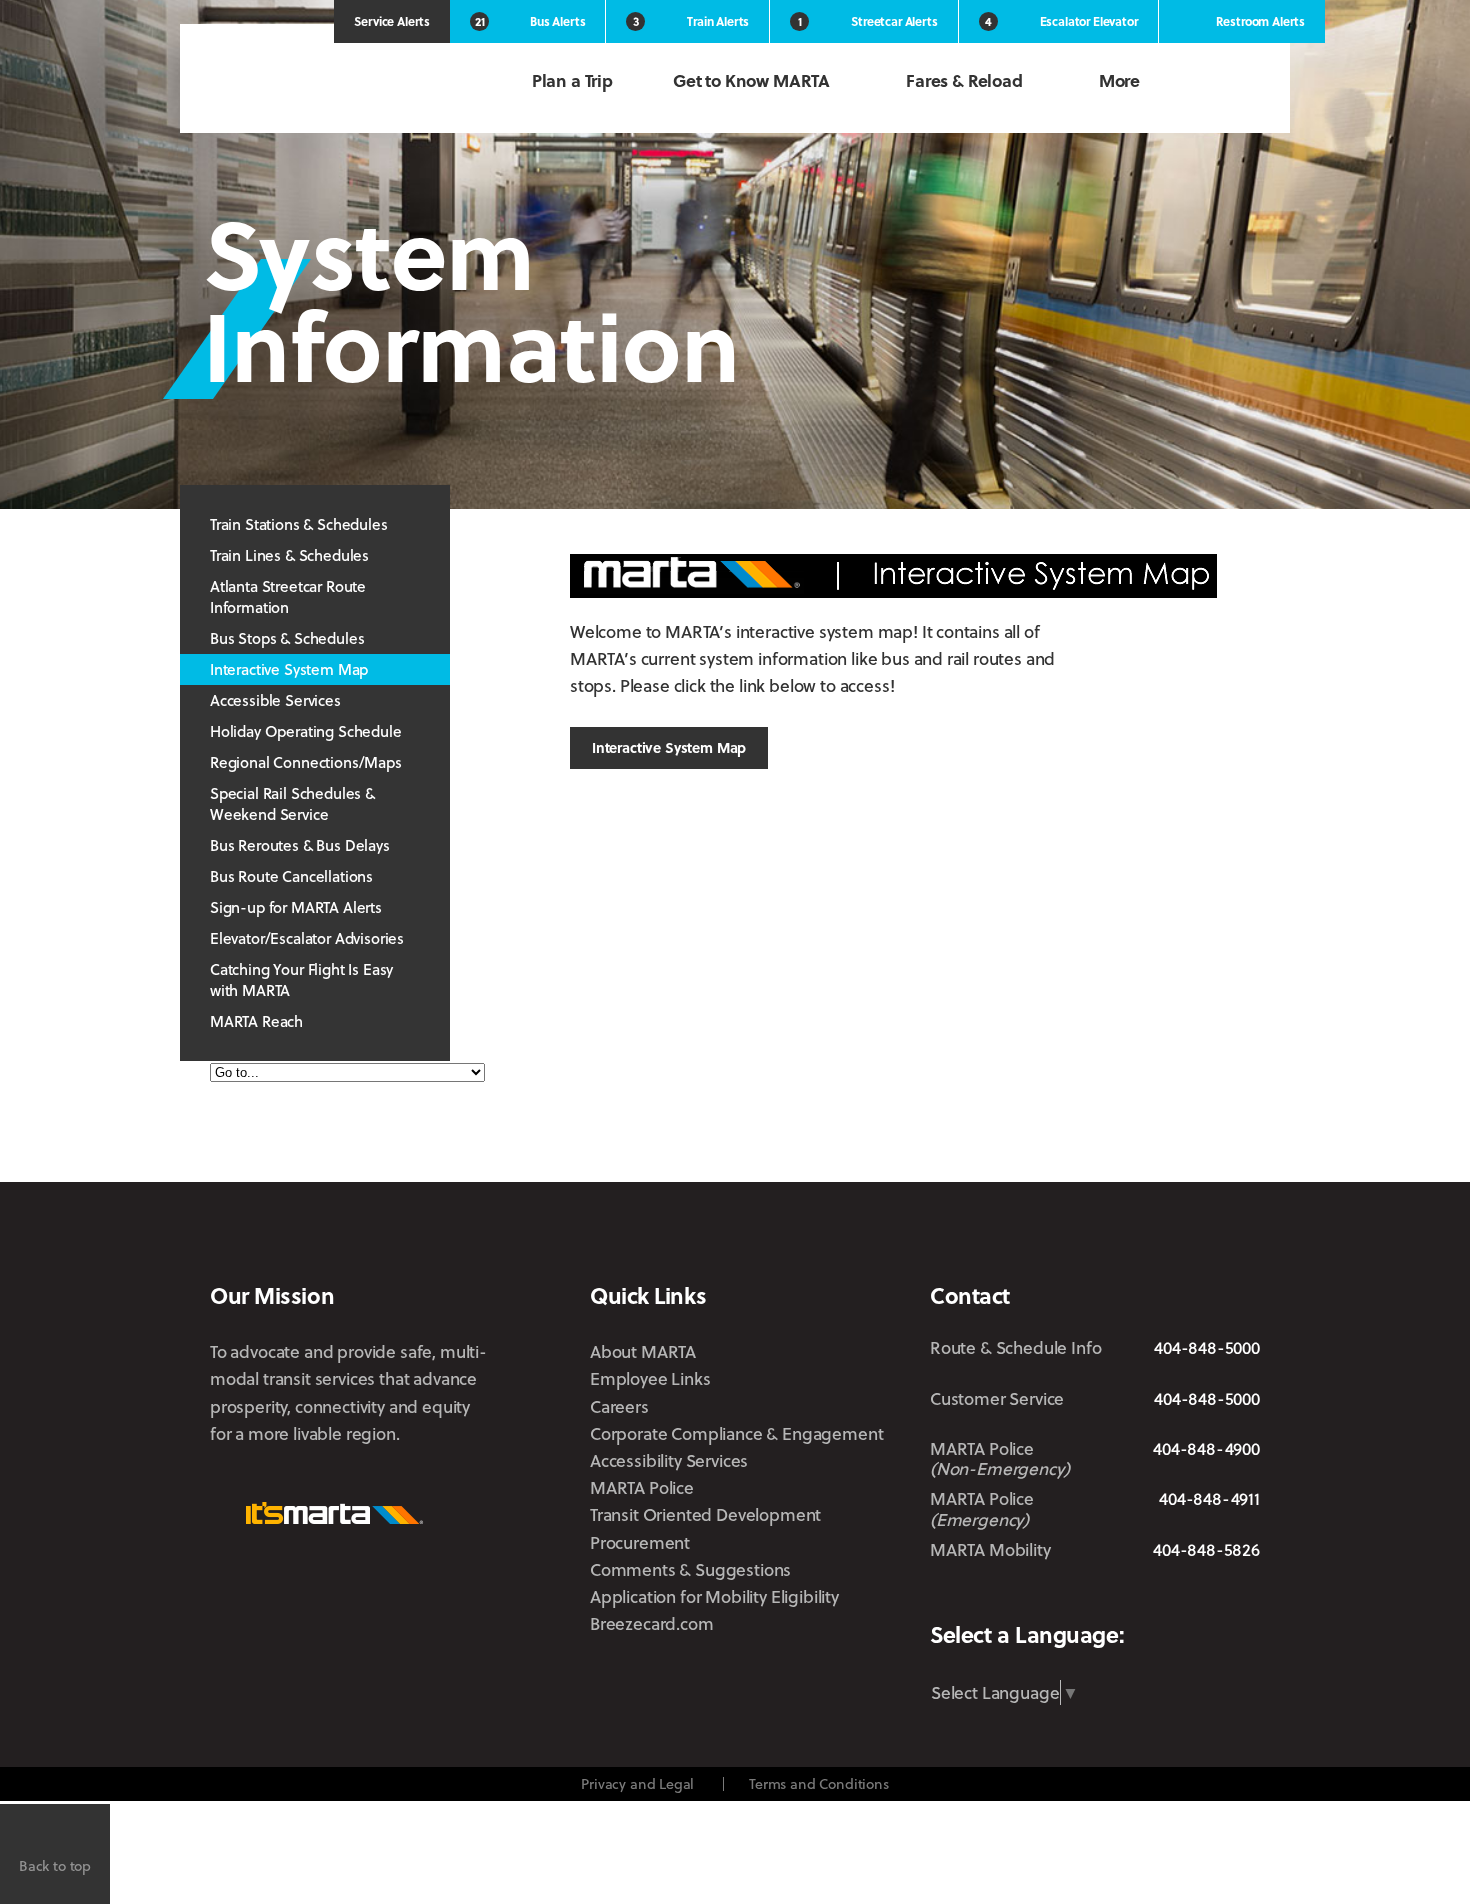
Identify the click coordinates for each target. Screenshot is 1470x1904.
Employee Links (650, 1378)
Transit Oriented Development (705, 1514)
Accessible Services (275, 700)
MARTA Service (1008, 1598)
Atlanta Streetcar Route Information (288, 596)
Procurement (640, 1542)
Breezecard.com (652, 1623)
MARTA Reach (256, 1021)
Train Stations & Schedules (299, 524)
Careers (619, 1406)
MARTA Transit (945, 1598)
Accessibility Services (669, 1460)
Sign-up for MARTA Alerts (296, 907)
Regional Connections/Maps (306, 762)
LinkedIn (1180, 1596)
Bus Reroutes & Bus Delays (300, 845)
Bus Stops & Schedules (287, 638)
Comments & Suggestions (690, 1569)
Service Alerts (392, 21)
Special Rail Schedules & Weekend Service (292, 803)
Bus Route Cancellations (291, 876)
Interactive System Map (289, 669)
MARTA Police (642, 1487)
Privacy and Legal (637, 1783)
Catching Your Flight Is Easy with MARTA (301, 979)
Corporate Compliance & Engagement (736, 1433)
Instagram (1119, 1597)
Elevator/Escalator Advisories (307, 938)
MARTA (315, 82)
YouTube (1246, 1597)
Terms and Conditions (819, 1783)
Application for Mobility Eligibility (714, 1596)
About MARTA (643, 1351)
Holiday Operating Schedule (306, 731)
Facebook (1064, 1597)
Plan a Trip (572, 80)
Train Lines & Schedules (289, 555)
